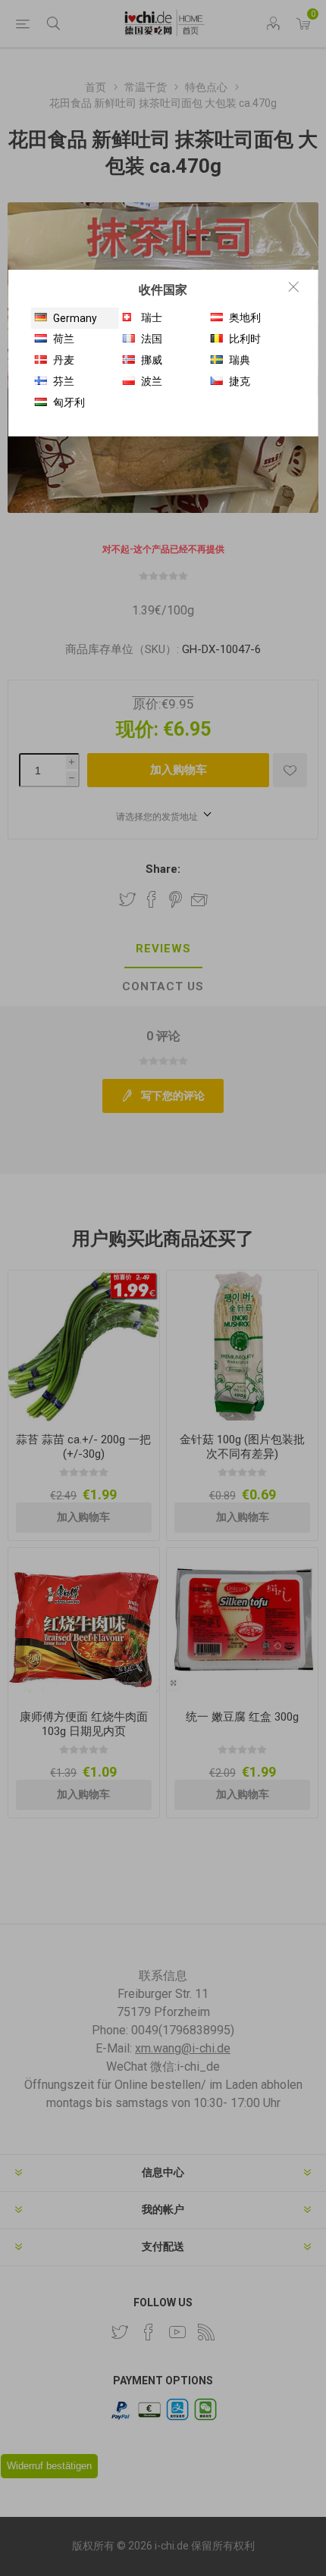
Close (293, 286)
